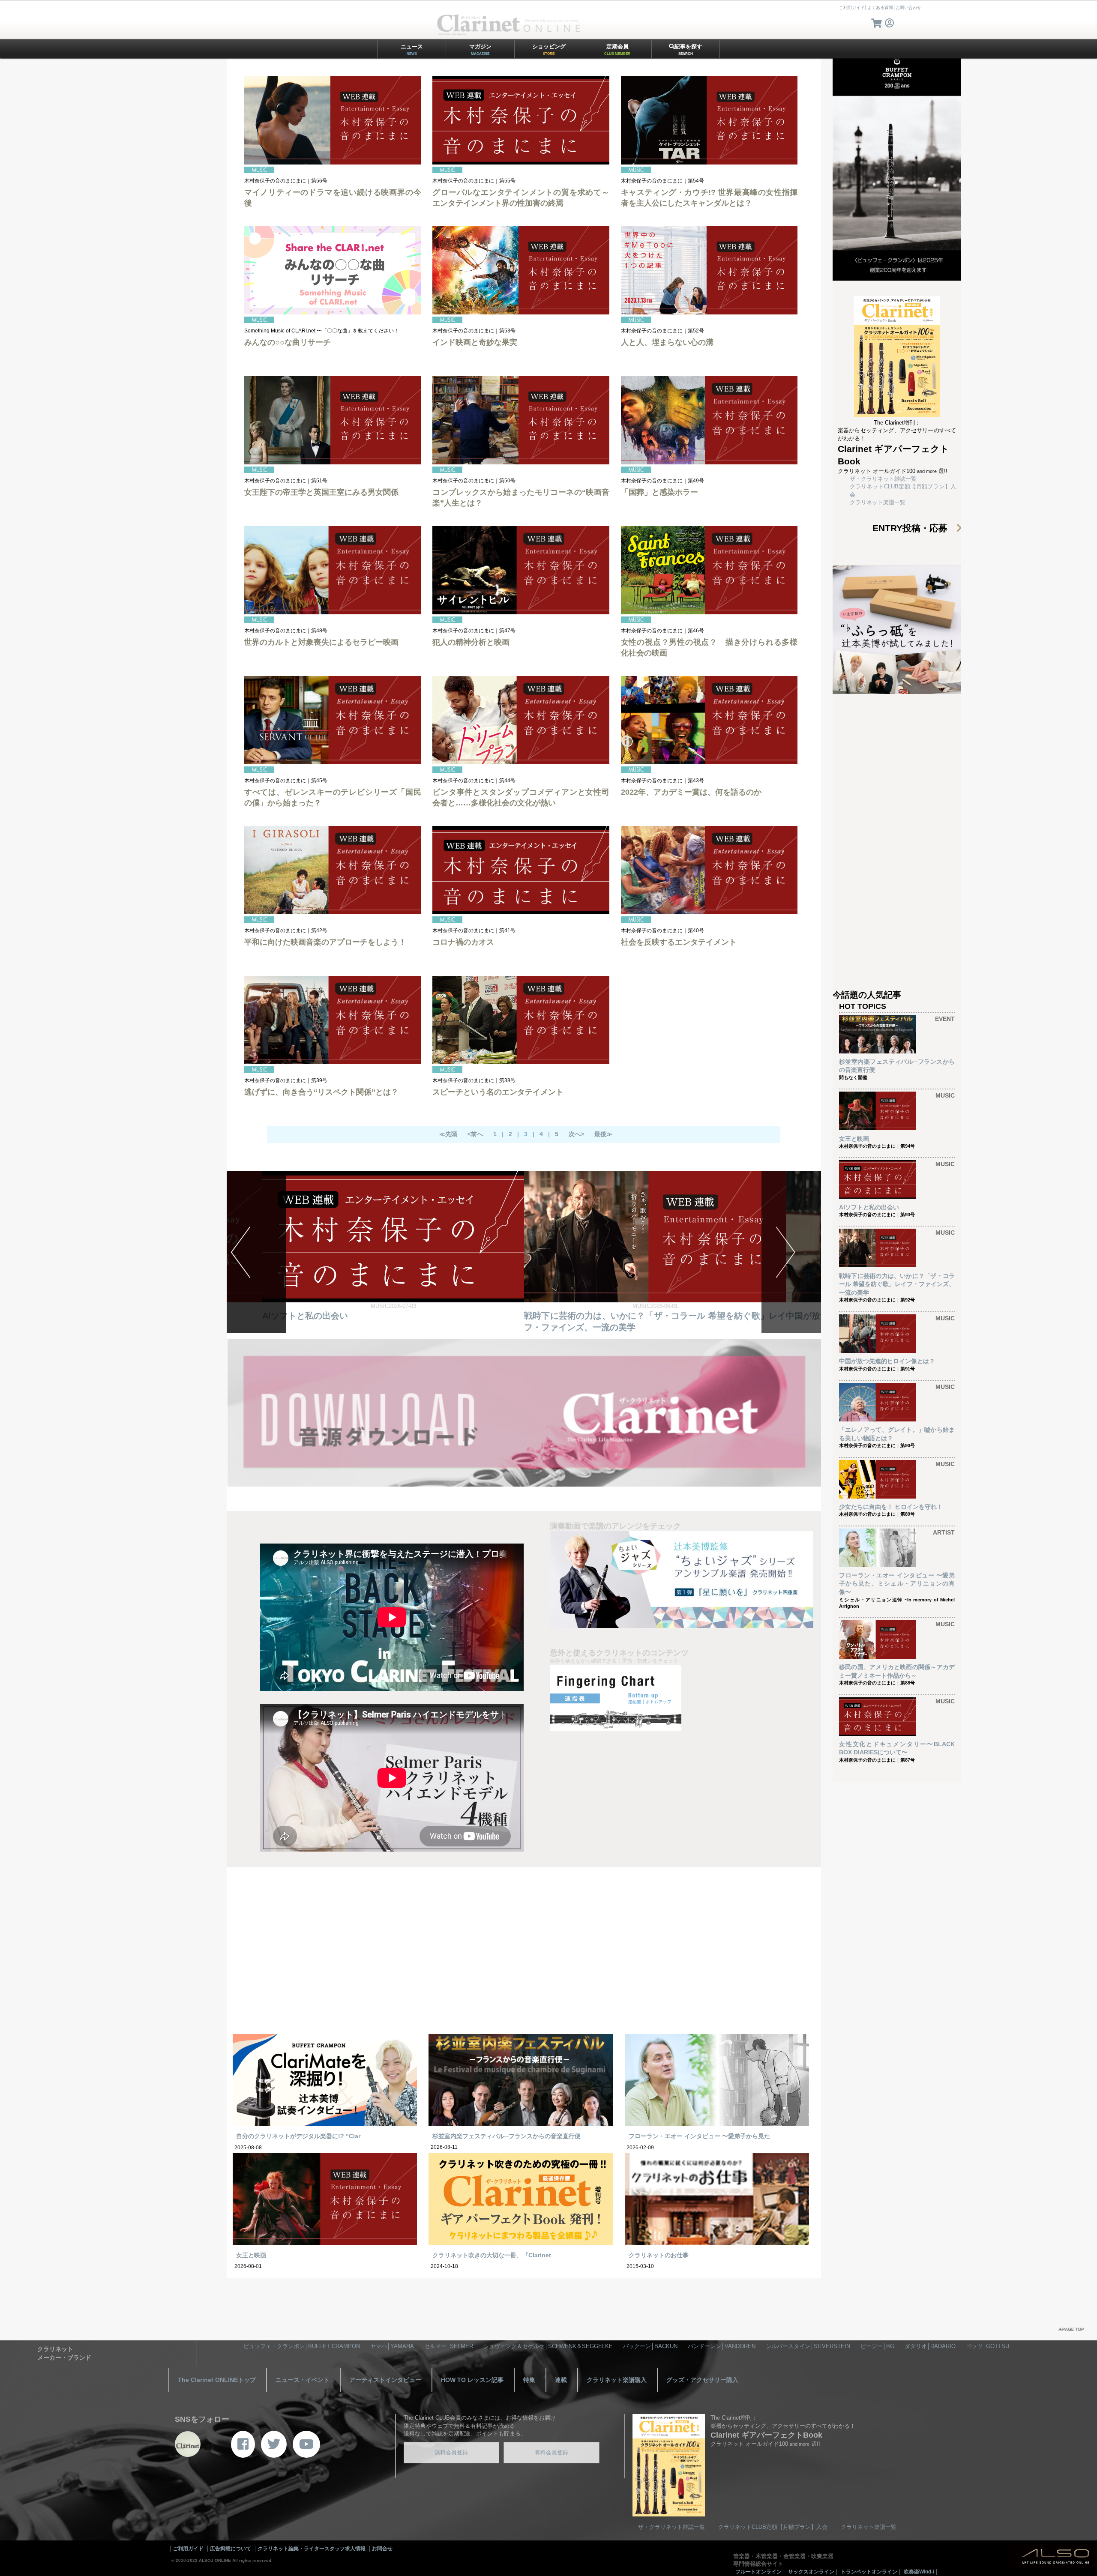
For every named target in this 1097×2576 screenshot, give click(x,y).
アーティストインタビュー (385, 2380)
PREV (256, 1252)
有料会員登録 (551, 2452)
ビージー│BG (877, 2346)
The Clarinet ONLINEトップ (217, 2380)
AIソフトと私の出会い (869, 1207)
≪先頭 (448, 1134)
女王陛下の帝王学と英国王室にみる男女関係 (321, 492)
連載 (561, 2380)
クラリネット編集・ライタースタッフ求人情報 (312, 2549)
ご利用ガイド (852, 7)
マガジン (480, 49)
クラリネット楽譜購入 (617, 2380)
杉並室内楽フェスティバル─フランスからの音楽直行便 (507, 2136)
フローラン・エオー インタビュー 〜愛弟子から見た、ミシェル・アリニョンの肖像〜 (897, 1584)
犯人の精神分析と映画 (471, 642)
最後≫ (603, 1134)
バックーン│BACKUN (650, 2346)
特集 (529, 2380)
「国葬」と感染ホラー (659, 492)
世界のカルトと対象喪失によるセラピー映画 (321, 642)
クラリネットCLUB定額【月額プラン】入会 (773, 2527)
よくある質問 (880, 7)
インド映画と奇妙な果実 (475, 342)
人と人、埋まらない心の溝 (667, 342)
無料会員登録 (451, 2452)
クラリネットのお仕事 (659, 2255)
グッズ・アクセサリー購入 (702, 2380)
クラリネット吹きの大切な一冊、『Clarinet (492, 2255)
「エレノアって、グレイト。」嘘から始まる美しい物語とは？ (644, 1316)
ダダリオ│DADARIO (930, 2346)
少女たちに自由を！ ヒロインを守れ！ (891, 1507)
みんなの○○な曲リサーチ (288, 342)
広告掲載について (231, 2549)
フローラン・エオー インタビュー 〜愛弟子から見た (699, 2136)
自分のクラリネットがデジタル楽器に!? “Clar (298, 2136)
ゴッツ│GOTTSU (988, 2346)
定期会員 (617, 49)
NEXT (791, 1252)
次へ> (576, 1134)
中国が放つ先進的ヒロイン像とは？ (331, 1316)
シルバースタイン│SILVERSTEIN (808, 2346)
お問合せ (382, 2549)
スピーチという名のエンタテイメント (498, 1092)
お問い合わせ (908, 7)
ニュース (412, 49)
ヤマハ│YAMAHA (392, 2346)
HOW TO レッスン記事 (472, 2380)
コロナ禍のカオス (463, 942)
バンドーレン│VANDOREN (722, 2346)
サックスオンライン (811, 2572)
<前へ (475, 1134)
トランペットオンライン (869, 2572)
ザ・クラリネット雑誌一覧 (883, 479)
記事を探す (688, 49)
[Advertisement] (524, 1956)
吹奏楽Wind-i (919, 2572)
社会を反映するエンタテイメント (679, 942)
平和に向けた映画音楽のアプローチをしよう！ (325, 942)
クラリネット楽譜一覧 (878, 502)
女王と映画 (251, 2255)
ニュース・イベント (303, 2380)
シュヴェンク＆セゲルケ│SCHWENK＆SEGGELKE (548, 2346)
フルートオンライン (758, 2572)
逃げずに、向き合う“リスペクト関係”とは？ (321, 1092)
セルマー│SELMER (449, 2346)
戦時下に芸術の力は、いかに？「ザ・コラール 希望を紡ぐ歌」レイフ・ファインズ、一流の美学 (897, 1284)
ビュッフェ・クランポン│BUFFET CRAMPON (302, 2346)
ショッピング (549, 49)
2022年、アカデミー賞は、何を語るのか (691, 792)
